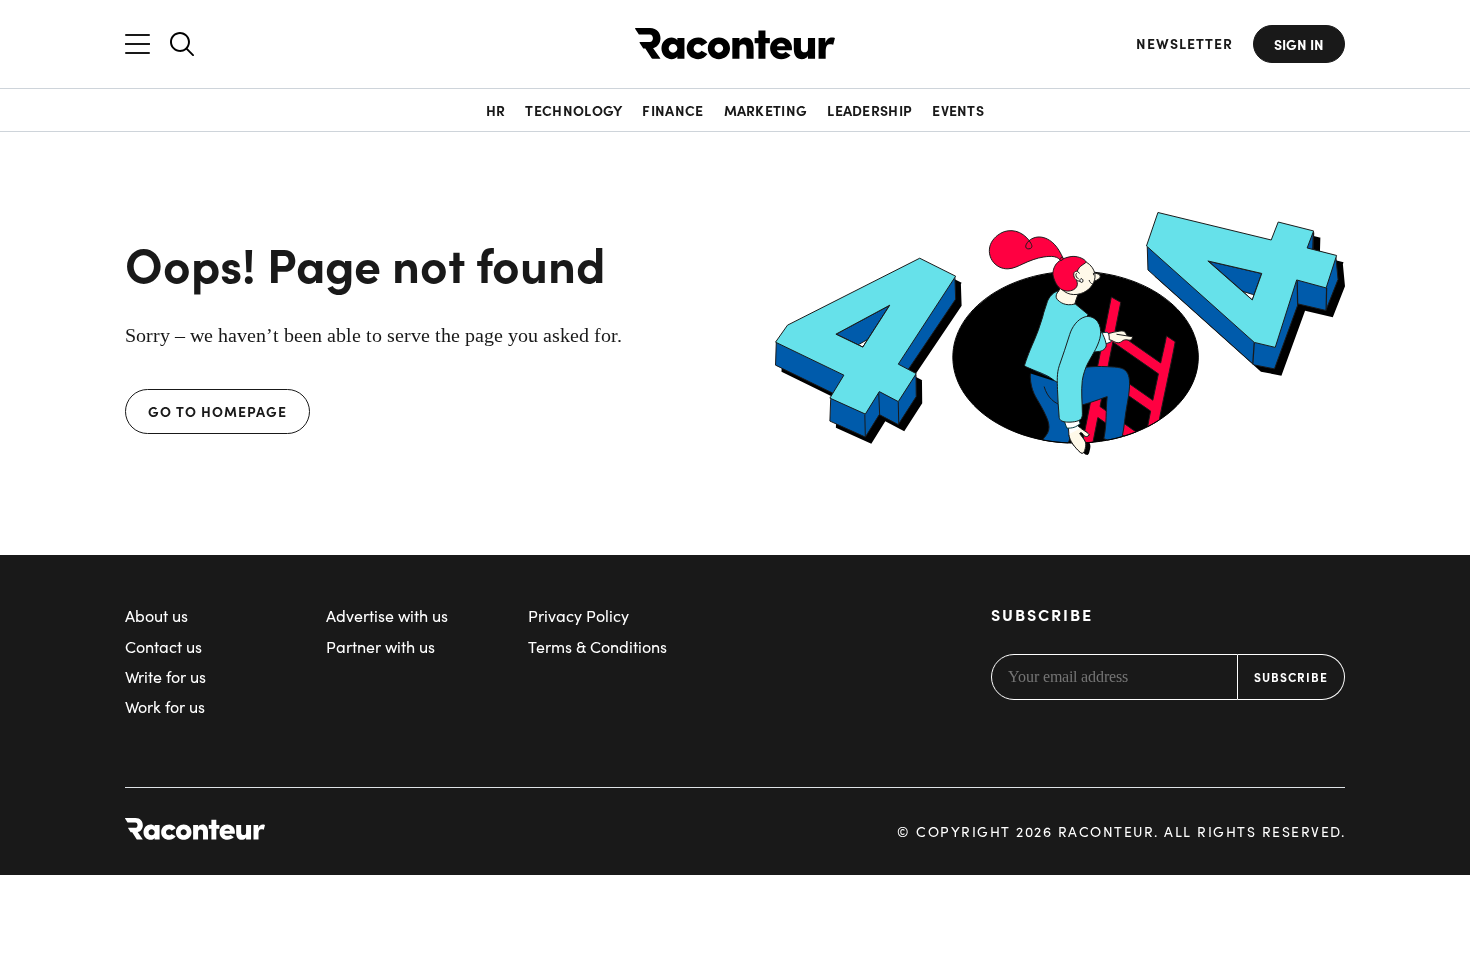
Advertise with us (387, 615)
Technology (573, 110)
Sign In (1299, 44)
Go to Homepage (217, 411)
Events (958, 110)
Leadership (869, 110)
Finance (672, 110)
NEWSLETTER (1184, 43)
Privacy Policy (578, 615)
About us (156, 615)
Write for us (165, 676)
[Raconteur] (735, 43)
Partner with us (380, 646)
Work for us (165, 706)
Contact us (163, 646)
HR (496, 110)
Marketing (766, 110)
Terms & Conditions (597, 646)
